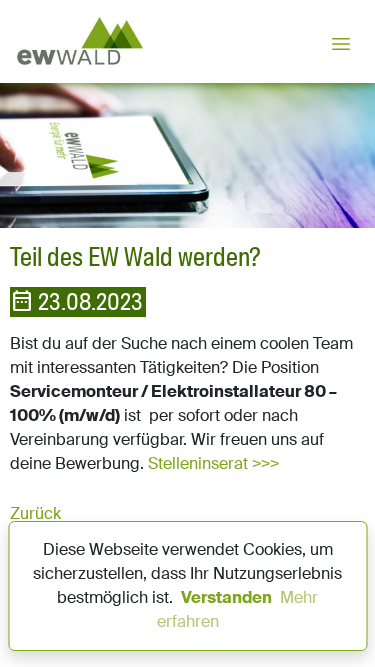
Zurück (35, 513)
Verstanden (226, 597)
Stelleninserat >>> (213, 463)
